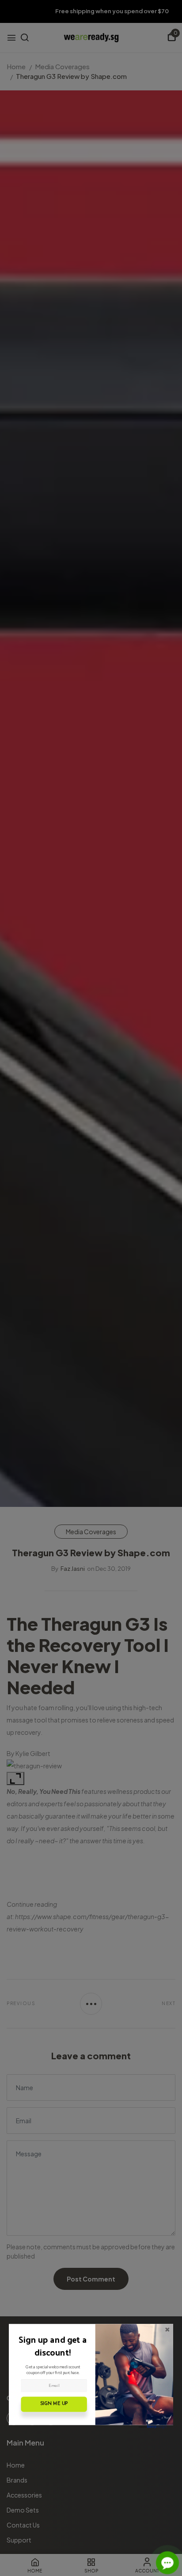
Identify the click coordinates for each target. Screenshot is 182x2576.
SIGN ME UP (54, 2404)
